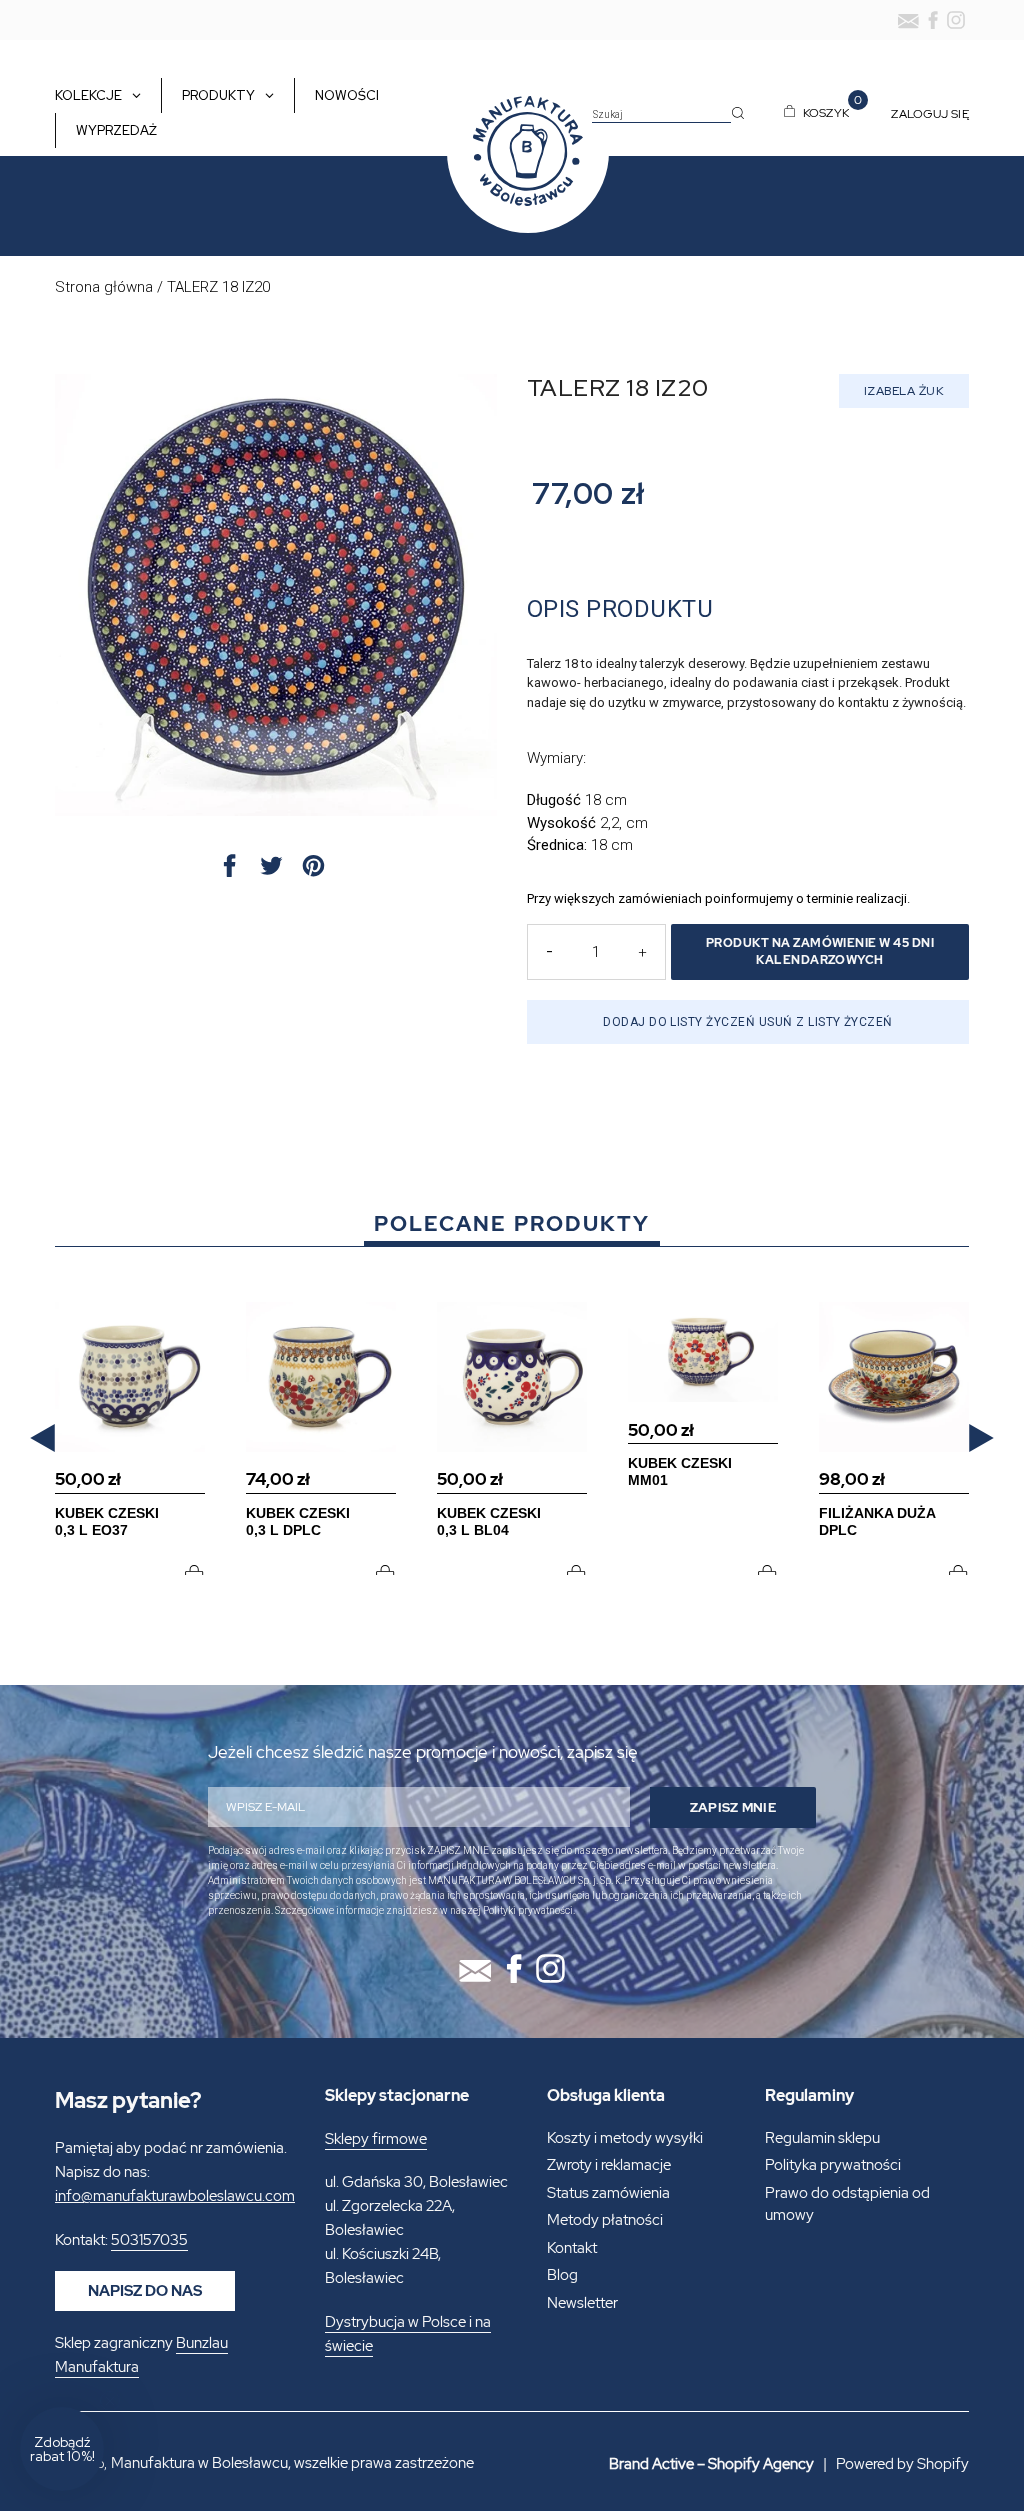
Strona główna (104, 287)
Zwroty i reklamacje (609, 2165)
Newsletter (582, 2303)
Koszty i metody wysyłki (625, 2138)
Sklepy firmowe (376, 2139)
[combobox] (661, 115)
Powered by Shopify (902, 2464)
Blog (562, 2275)
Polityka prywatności (833, 2165)
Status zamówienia (608, 2193)
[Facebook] (933, 20)
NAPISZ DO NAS (145, 2291)
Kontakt (572, 2248)
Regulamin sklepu (822, 2138)
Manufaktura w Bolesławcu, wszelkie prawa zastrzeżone (292, 2463)
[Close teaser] (110, 2401)
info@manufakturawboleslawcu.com (175, 2196)
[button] (42, 1438)
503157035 (149, 2240)
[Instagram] (956, 20)
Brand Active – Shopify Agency (711, 2464)
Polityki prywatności (528, 1910)
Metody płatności (605, 2220)
